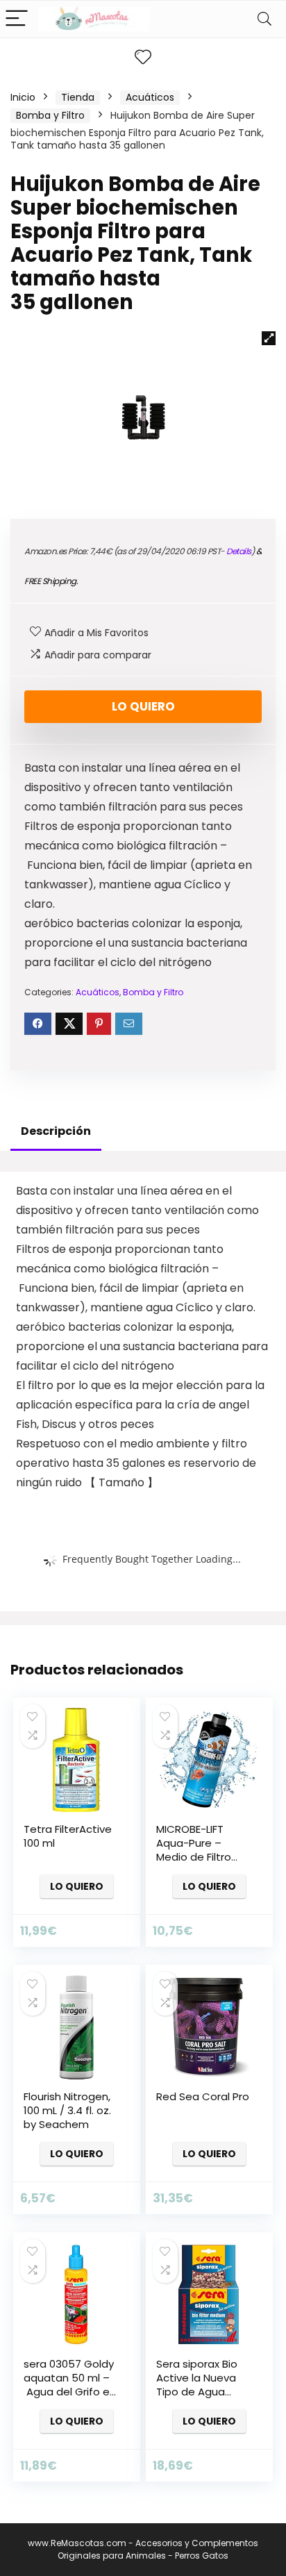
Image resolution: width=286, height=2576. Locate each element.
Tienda (78, 97)
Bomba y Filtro (50, 115)
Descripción (56, 1131)
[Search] (264, 19)
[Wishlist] (143, 57)
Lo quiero (143, 706)
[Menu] (17, 19)
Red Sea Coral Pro (203, 2096)
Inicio (23, 97)
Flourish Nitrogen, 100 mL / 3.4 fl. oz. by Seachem (67, 2110)
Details (239, 551)
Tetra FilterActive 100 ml (68, 1836)
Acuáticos (150, 97)
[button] (269, 338)
